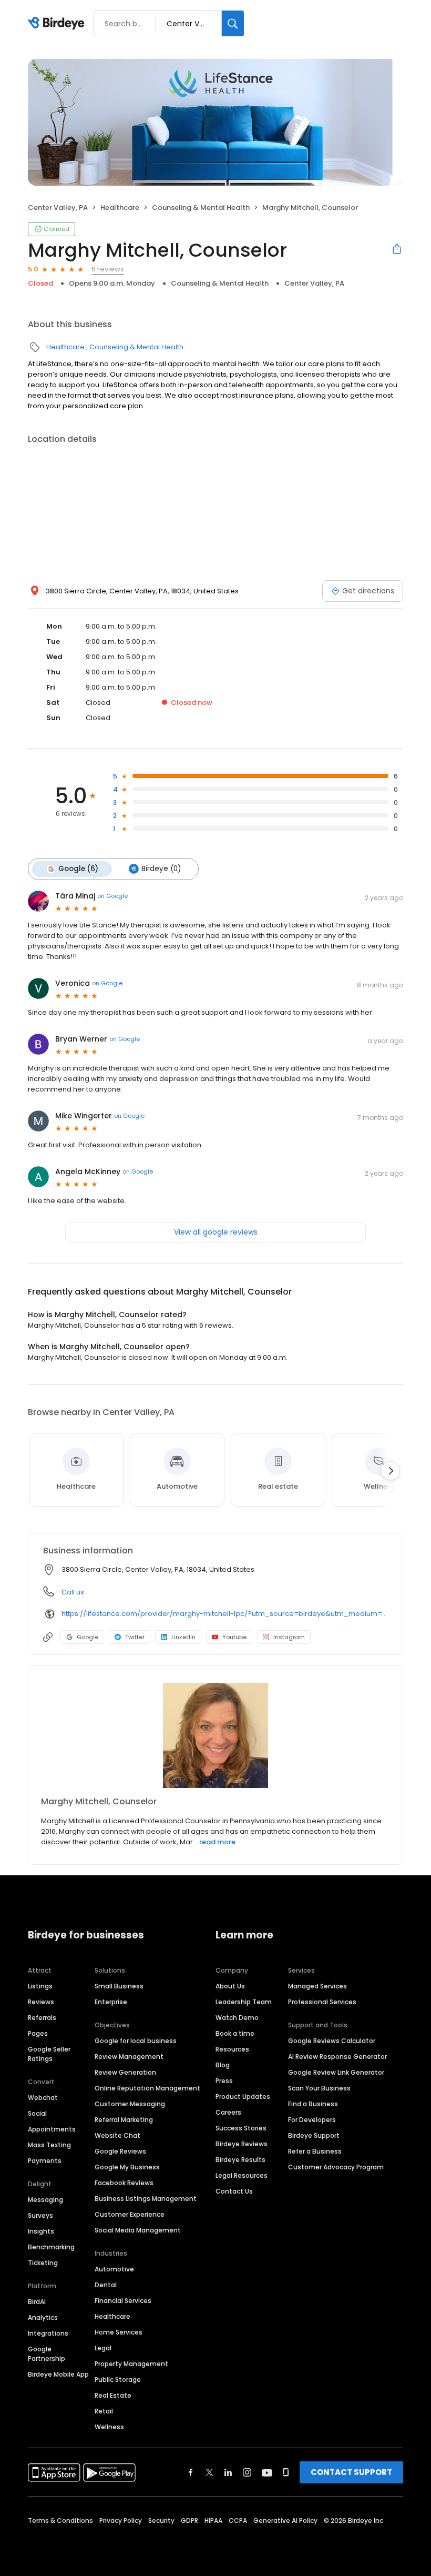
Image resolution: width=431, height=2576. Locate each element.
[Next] (391, 1471)
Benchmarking (51, 2247)
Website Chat (117, 2135)
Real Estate (113, 2395)
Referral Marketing (124, 2120)
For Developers (312, 2120)
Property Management (131, 2364)
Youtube (234, 1637)
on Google (112, 896)
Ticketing (43, 2263)
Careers (228, 2112)
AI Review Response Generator (337, 2057)
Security (161, 2521)
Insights (41, 2231)
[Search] (233, 23)
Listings (40, 1986)
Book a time (235, 2033)
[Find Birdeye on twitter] (209, 2472)
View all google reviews (216, 1232)
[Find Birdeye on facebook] (191, 2472)
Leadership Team (244, 2002)
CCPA (238, 2521)
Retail (104, 2411)
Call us (73, 1592)
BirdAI (37, 2302)
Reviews (41, 2002)
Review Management (129, 2057)
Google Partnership (47, 2354)
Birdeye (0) (161, 869)
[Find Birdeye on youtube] (267, 2472)
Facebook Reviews (124, 2183)
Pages (38, 2033)
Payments (45, 2161)
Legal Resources (242, 2175)
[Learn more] (215, 1735)
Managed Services (317, 1986)
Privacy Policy (121, 2521)
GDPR (189, 2521)
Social (37, 2113)
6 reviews (108, 269)
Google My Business (127, 2167)
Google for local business (136, 2041)
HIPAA (213, 2521)
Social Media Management (138, 2230)
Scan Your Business (319, 2088)
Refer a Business (315, 2151)
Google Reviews (120, 2151)
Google (88, 1637)
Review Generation (125, 2072)
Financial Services (123, 2301)
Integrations (48, 2333)
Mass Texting (49, 2145)
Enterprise (111, 2002)
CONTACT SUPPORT (351, 2472)
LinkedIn (183, 1637)
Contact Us (234, 2191)
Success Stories (241, 2128)
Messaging (45, 2200)
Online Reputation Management (147, 2088)
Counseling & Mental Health (201, 208)
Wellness (109, 2427)
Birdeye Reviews (242, 2144)
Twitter (135, 1637)
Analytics (43, 2317)
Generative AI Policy (285, 2521)
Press (224, 2081)
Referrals (42, 2018)
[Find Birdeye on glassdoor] (286, 2472)
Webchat (43, 2098)
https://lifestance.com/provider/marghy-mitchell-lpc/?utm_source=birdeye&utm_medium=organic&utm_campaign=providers (225, 1614)
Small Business (119, 1986)
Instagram (289, 1637)
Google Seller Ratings (49, 2054)
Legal (103, 2348)
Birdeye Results (240, 2160)
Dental (106, 2285)
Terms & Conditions (60, 2521)
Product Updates (243, 2097)
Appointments (52, 2129)
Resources (232, 2049)
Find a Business (313, 2104)
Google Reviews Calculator (332, 2041)
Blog (223, 2065)
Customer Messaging (130, 2104)
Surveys (40, 2215)
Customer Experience (130, 2214)
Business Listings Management (146, 2199)
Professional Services (322, 2002)
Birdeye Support (314, 2135)
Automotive (114, 2269)
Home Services (119, 2332)
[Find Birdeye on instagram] (247, 2472)
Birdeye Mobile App (58, 2374)
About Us (230, 1986)
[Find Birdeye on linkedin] (228, 2472)
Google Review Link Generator (336, 2072)
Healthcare (120, 208)
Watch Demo (237, 2018)
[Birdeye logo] (58, 24)
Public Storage (118, 2380)
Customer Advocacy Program (336, 2167)
